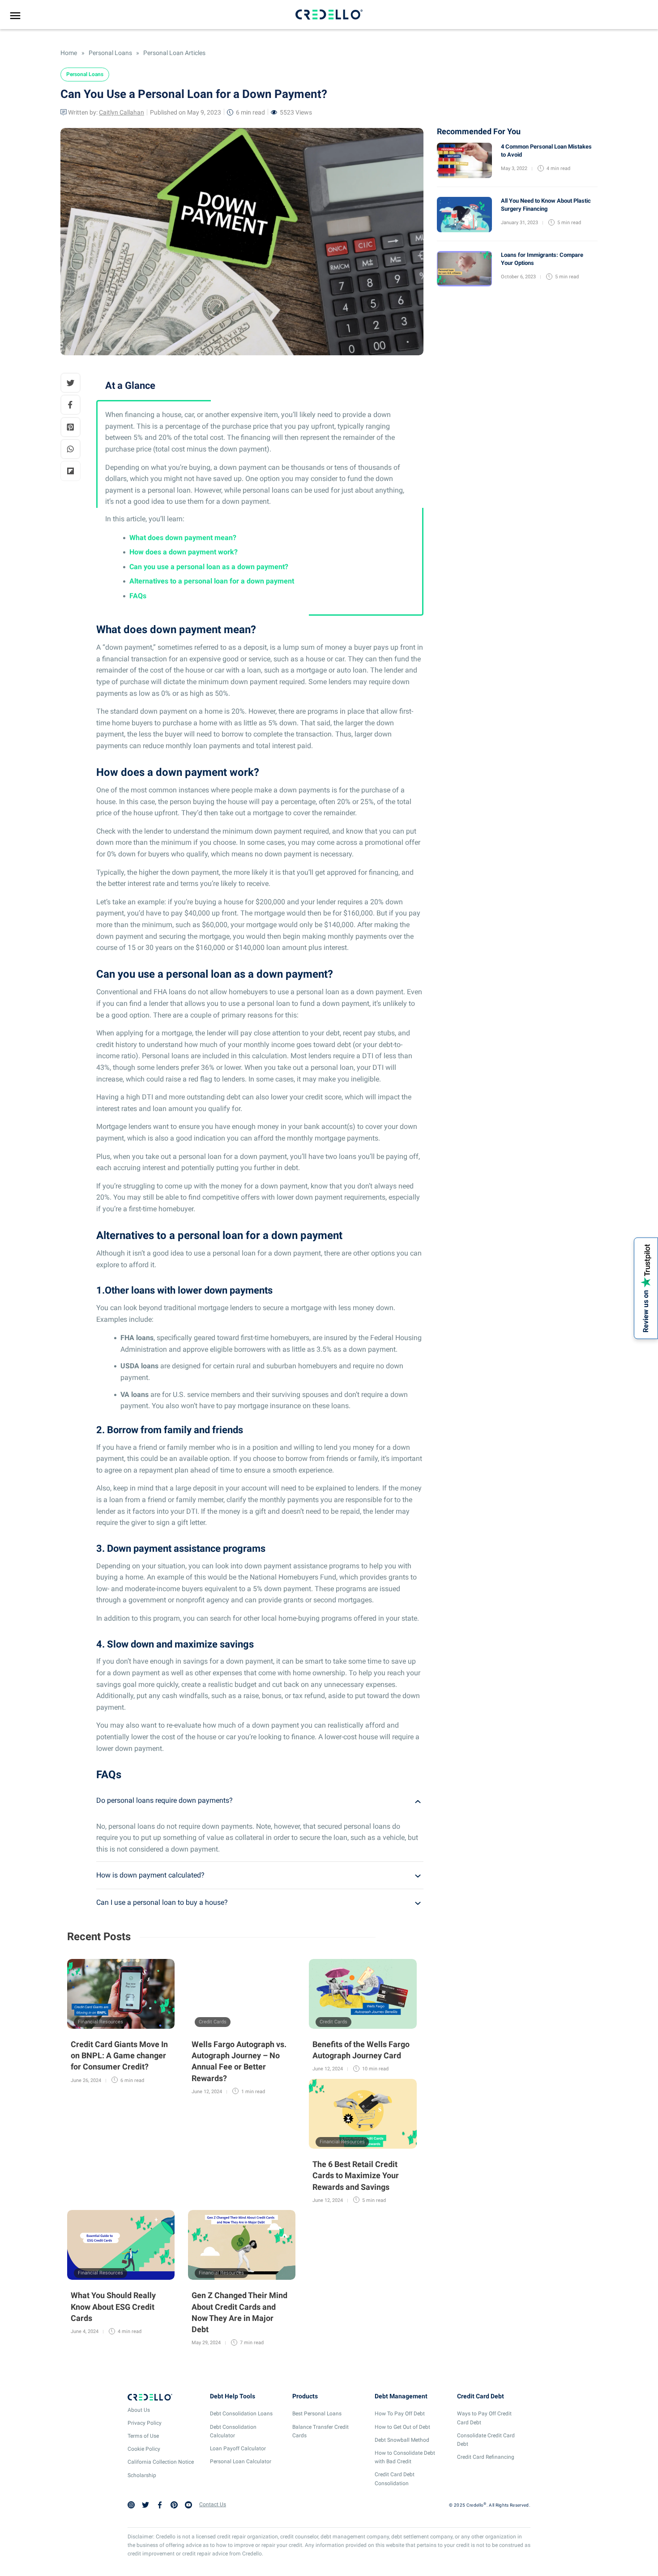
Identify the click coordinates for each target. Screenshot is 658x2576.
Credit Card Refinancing (486, 2457)
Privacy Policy (145, 2423)
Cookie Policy (144, 2449)
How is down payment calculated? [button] (150, 1875)
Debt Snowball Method (402, 2440)
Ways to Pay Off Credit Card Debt (484, 2418)
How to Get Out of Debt (402, 2427)
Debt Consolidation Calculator (233, 2431)
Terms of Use (143, 2436)
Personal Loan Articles (174, 53)
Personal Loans (110, 53)
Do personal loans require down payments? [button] (164, 1800)
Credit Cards (213, 2022)
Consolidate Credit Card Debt (486, 2440)
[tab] (260, 1801)
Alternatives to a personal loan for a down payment (212, 581)
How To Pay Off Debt (400, 2414)
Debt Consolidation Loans (241, 2414)
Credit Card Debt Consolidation (395, 2479)
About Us (139, 2410)
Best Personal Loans (317, 2414)
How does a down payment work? (184, 552)
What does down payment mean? (183, 538)
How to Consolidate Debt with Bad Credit (405, 2457)
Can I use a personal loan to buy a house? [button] (162, 1902)
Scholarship (142, 2475)
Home (69, 53)
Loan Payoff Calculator (238, 2448)
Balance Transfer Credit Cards (320, 2431)
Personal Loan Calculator (241, 2461)
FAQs (138, 596)
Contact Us (213, 2504)
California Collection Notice (161, 2462)
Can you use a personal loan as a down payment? (209, 567)
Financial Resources (100, 2022)
